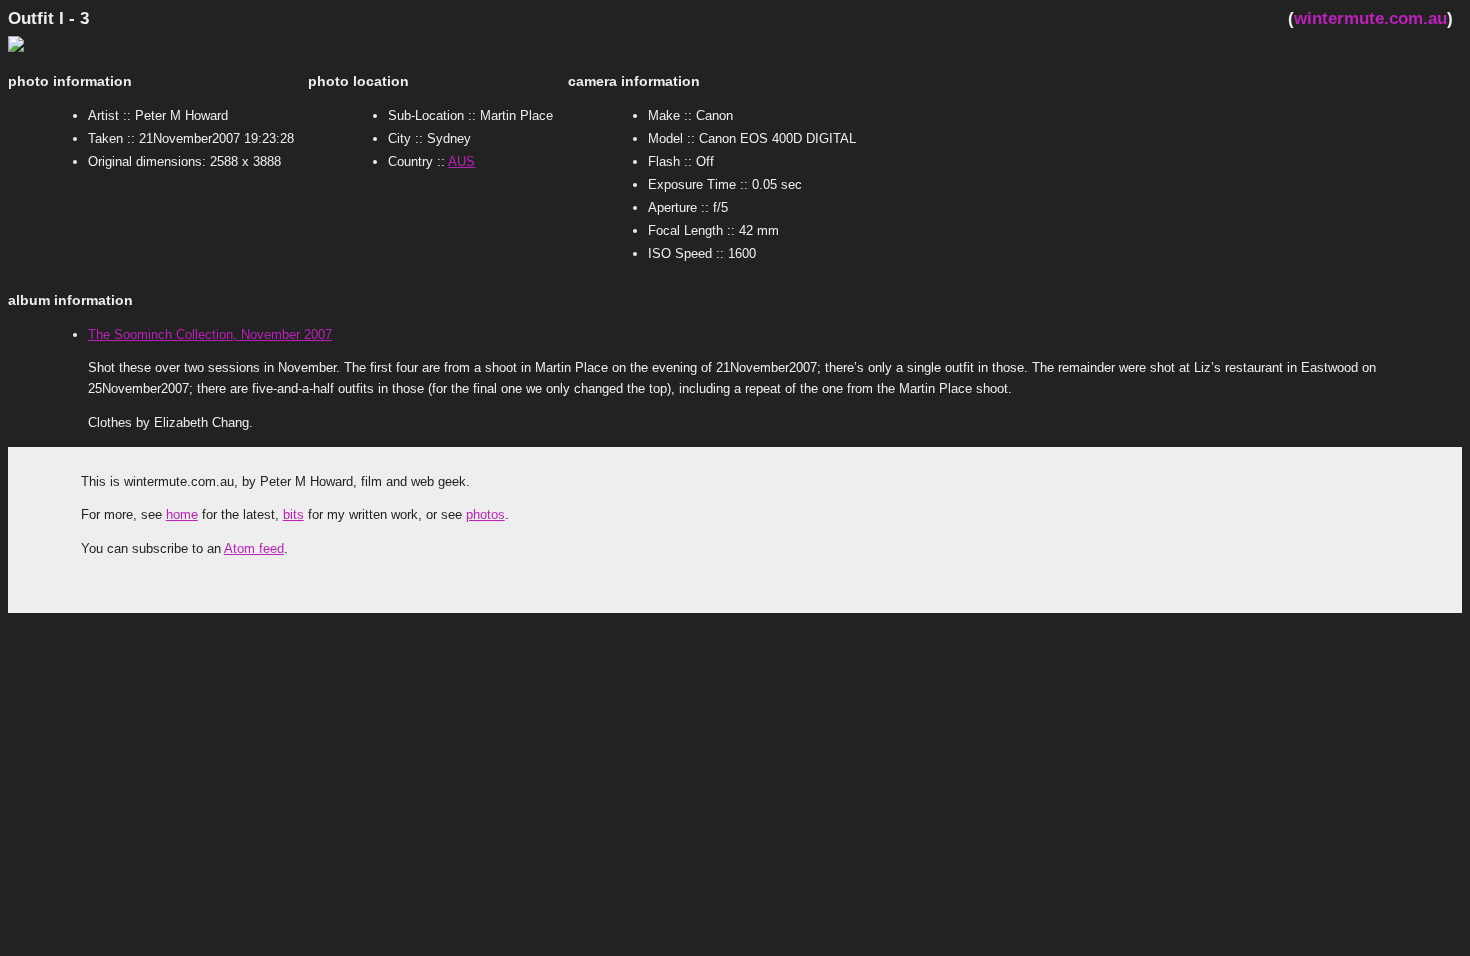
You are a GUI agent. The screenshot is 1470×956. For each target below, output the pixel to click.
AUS (461, 161)
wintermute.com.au (1370, 18)
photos (485, 514)
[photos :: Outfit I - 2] (48, 47)
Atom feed (254, 548)
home (182, 514)
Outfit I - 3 (48, 18)
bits (293, 514)
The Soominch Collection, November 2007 (210, 334)
